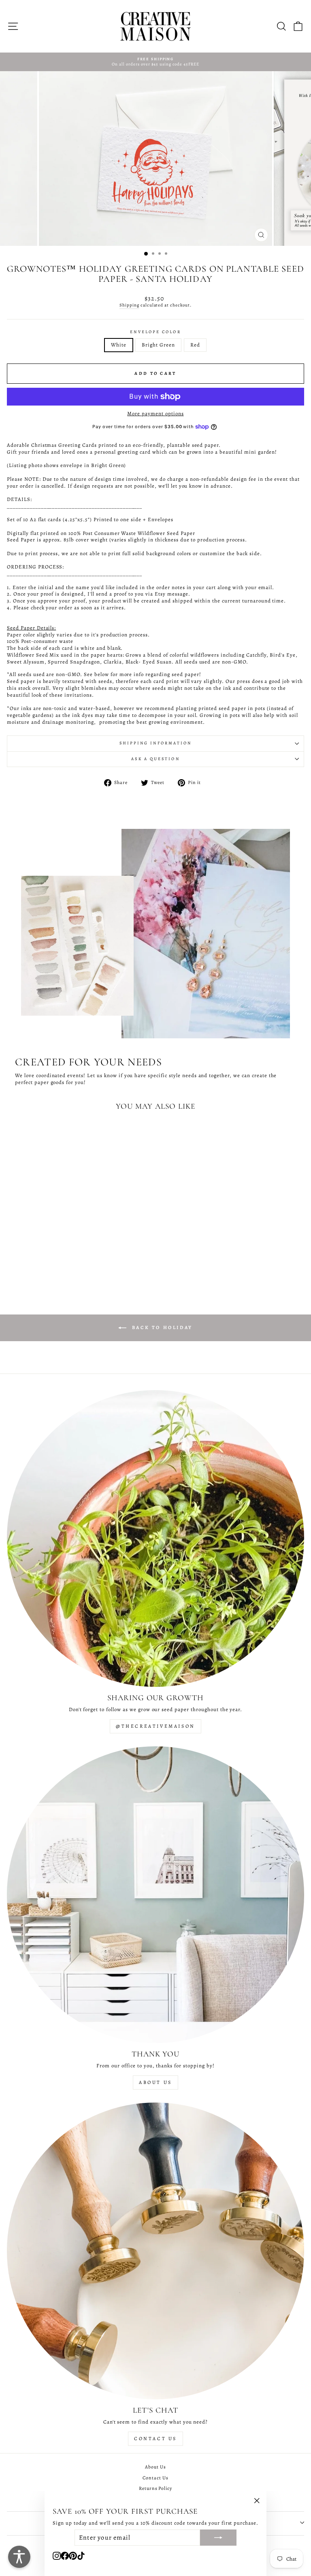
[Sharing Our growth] (155, 1538)
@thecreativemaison (155, 1726)
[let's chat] (155, 2251)
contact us (155, 2439)
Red (195, 345)
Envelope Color (155, 332)
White (119, 345)
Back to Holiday (161, 1327)
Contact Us (155, 2478)
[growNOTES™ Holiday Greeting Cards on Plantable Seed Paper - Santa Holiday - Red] (73, 1267)
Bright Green (158, 345)
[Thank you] (155, 1895)
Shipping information (156, 743)
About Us (155, 2082)
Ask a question (155, 759)
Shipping (129, 305)
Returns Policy (156, 2488)
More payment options (155, 414)
